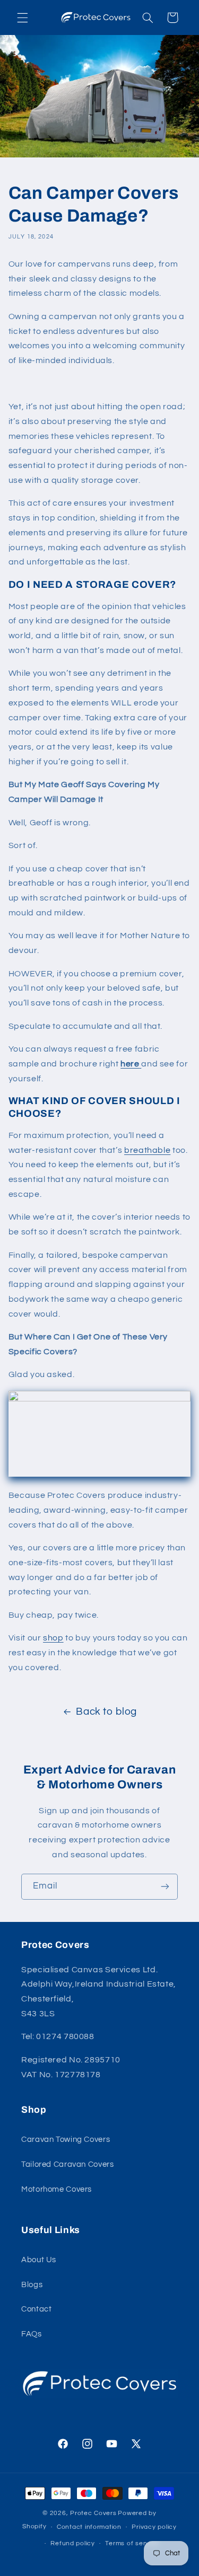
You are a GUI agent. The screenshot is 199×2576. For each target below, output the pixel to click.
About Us (39, 2260)
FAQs (32, 2334)
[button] (22, 17)
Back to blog (106, 1712)
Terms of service (132, 2543)
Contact (36, 2309)
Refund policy (73, 2543)
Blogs (32, 2285)
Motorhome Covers (57, 2189)
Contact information (89, 2527)
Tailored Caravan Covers (68, 2164)
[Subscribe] (165, 1887)
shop (53, 1638)
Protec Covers (93, 2513)
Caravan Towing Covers (66, 2140)
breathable (147, 1150)
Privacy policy (154, 2527)
